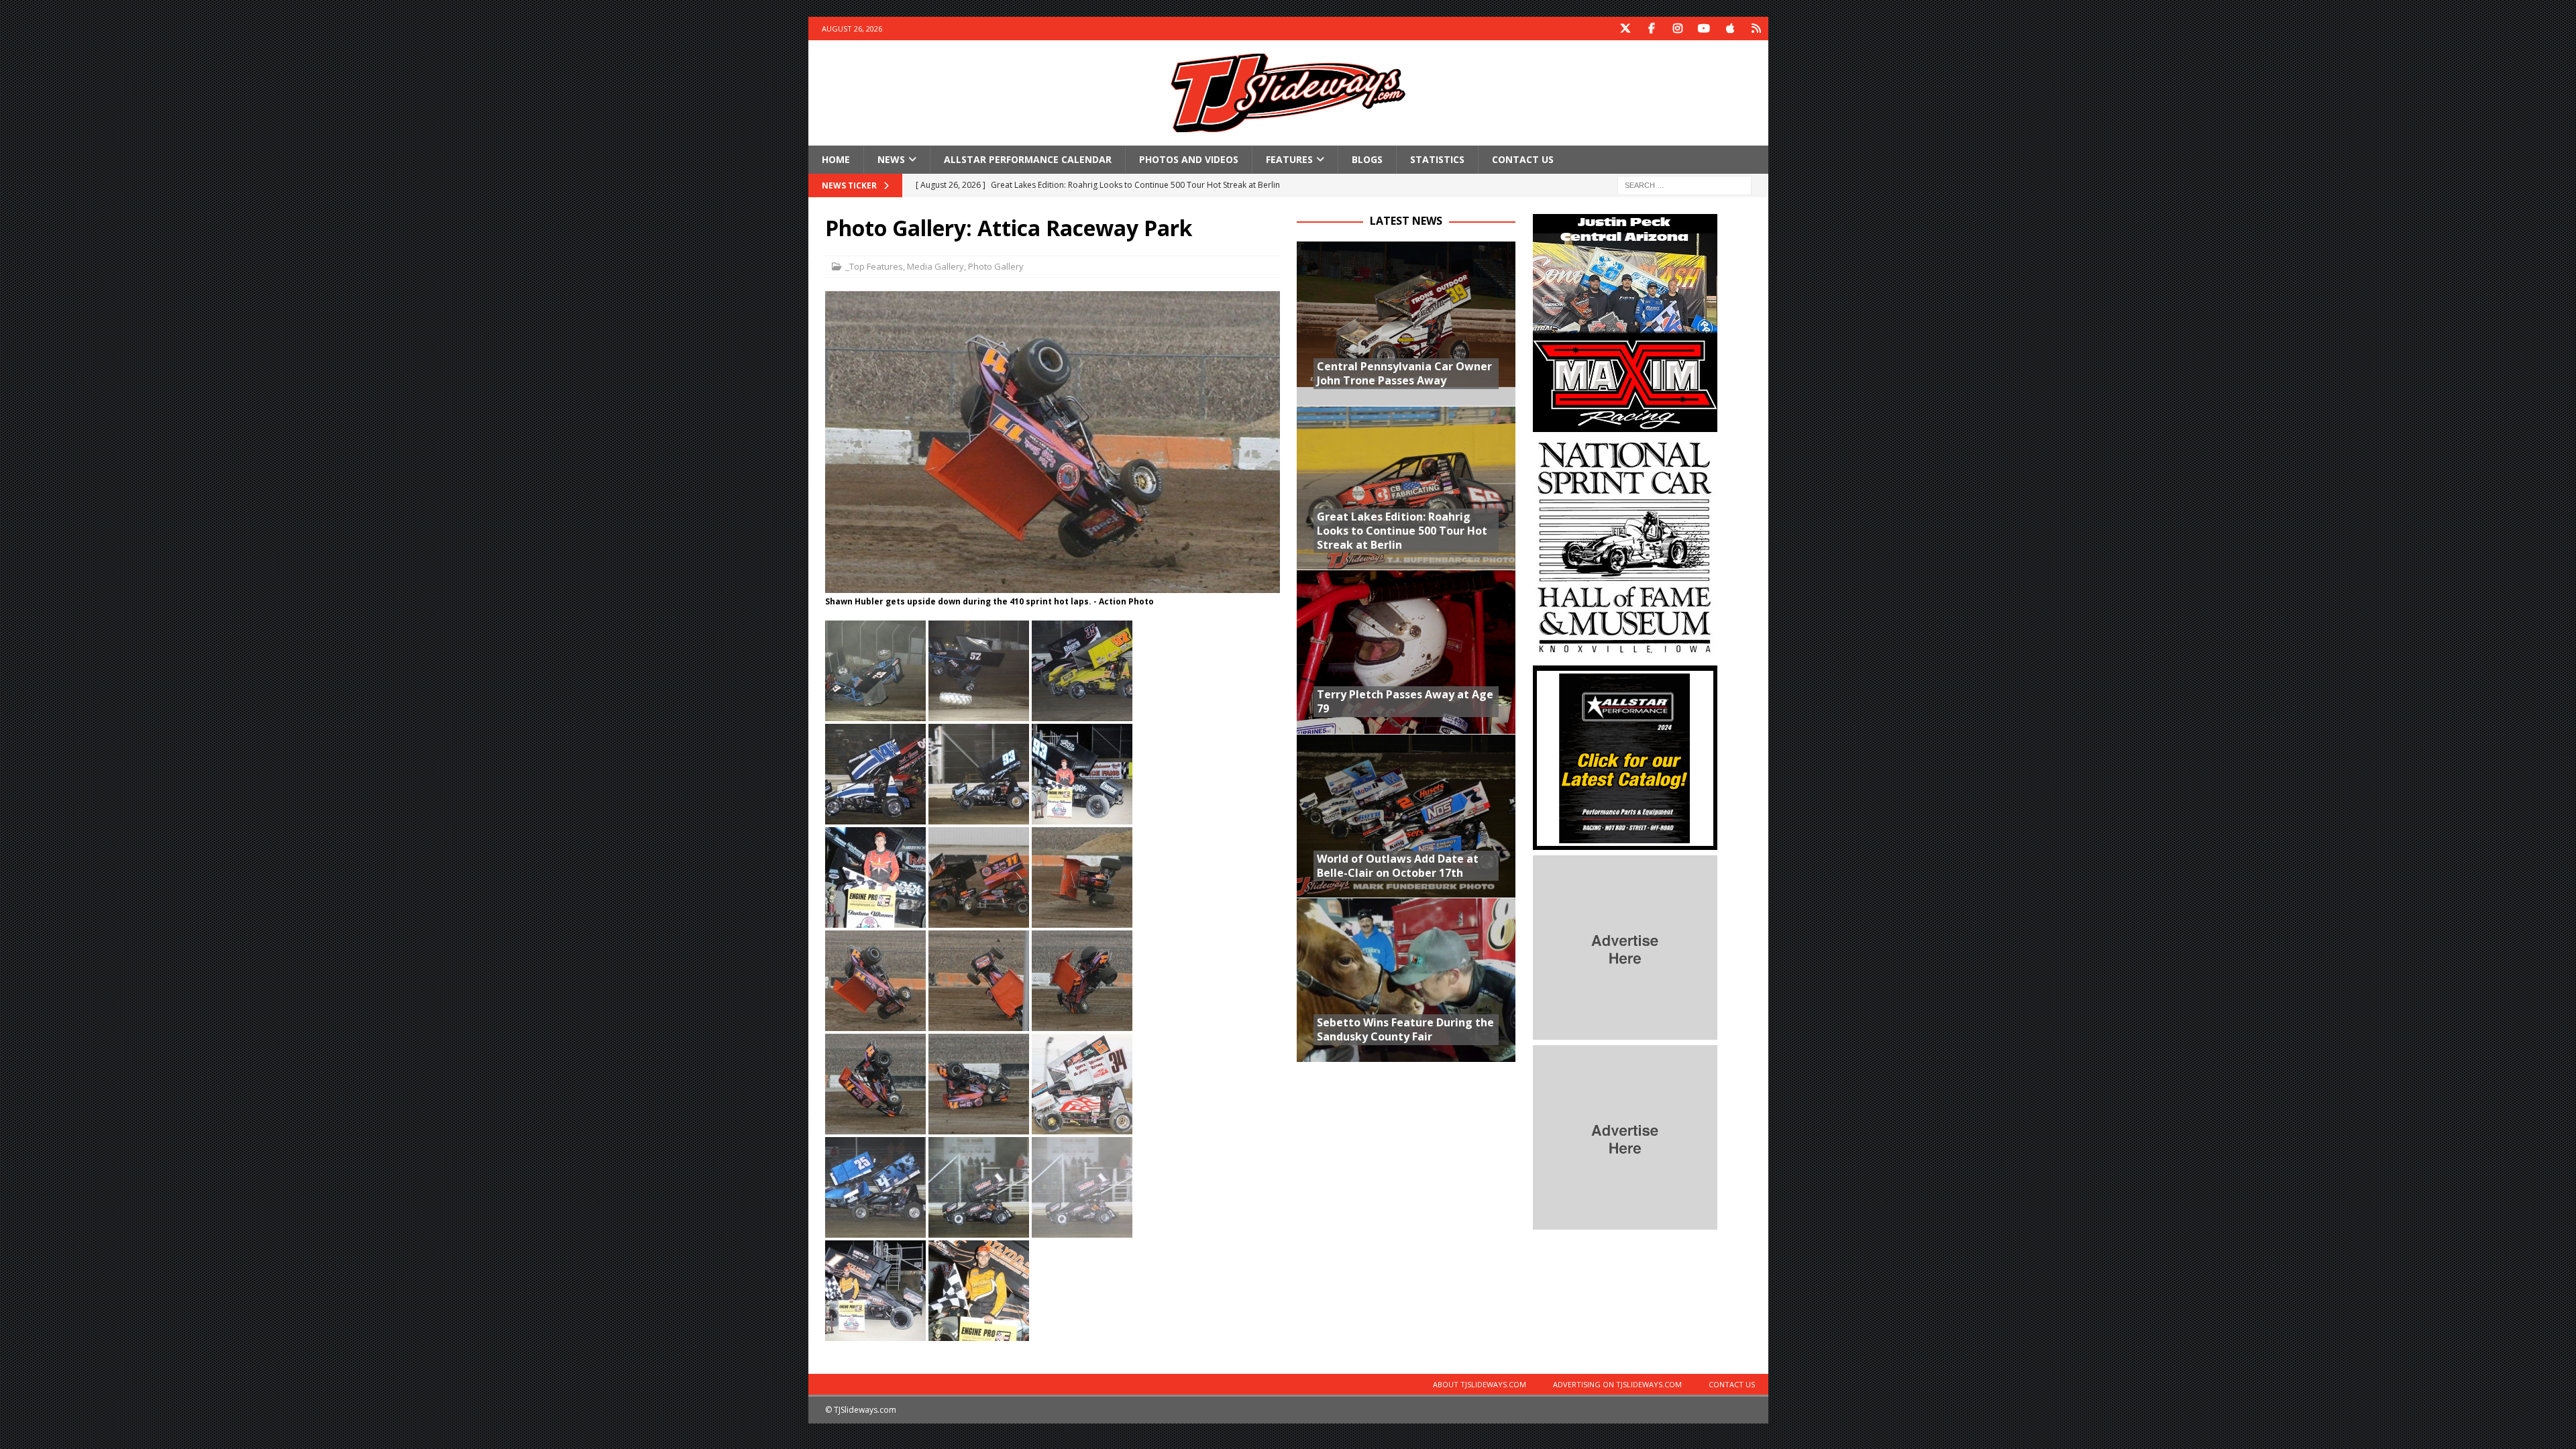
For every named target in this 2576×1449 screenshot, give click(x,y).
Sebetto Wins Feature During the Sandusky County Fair (1405, 1029)
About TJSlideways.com (1480, 1384)
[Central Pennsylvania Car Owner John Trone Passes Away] (1406, 324)
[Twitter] (1626, 29)
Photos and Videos (1189, 159)
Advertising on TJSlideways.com (1617, 1384)
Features (1289, 159)
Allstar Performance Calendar (1028, 159)
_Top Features (874, 266)
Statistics (1437, 159)
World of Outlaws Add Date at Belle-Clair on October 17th (1398, 866)
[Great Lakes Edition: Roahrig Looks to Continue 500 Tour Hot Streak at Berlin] (1406, 488)
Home (836, 159)
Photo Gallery (996, 266)
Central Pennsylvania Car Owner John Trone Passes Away (1404, 373)
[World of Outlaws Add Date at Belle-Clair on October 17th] (1406, 816)
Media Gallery (935, 266)
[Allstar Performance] (1625, 842)
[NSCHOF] (1625, 652)
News (891, 159)
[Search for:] (1684, 185)
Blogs (1367, 159)
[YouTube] (1704, 29)
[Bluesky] (1757, 29)
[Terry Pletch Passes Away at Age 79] (1406, 652)
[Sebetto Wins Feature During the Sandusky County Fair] (1406, 980)
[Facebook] (1652, 29)
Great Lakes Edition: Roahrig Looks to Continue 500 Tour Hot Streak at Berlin (1402, 531)
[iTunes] (1730, 29)
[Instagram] (1678, 29)
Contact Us (1523, 159)
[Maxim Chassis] (1625, 424)
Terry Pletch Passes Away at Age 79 (1405, 701)
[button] (875, 671)
